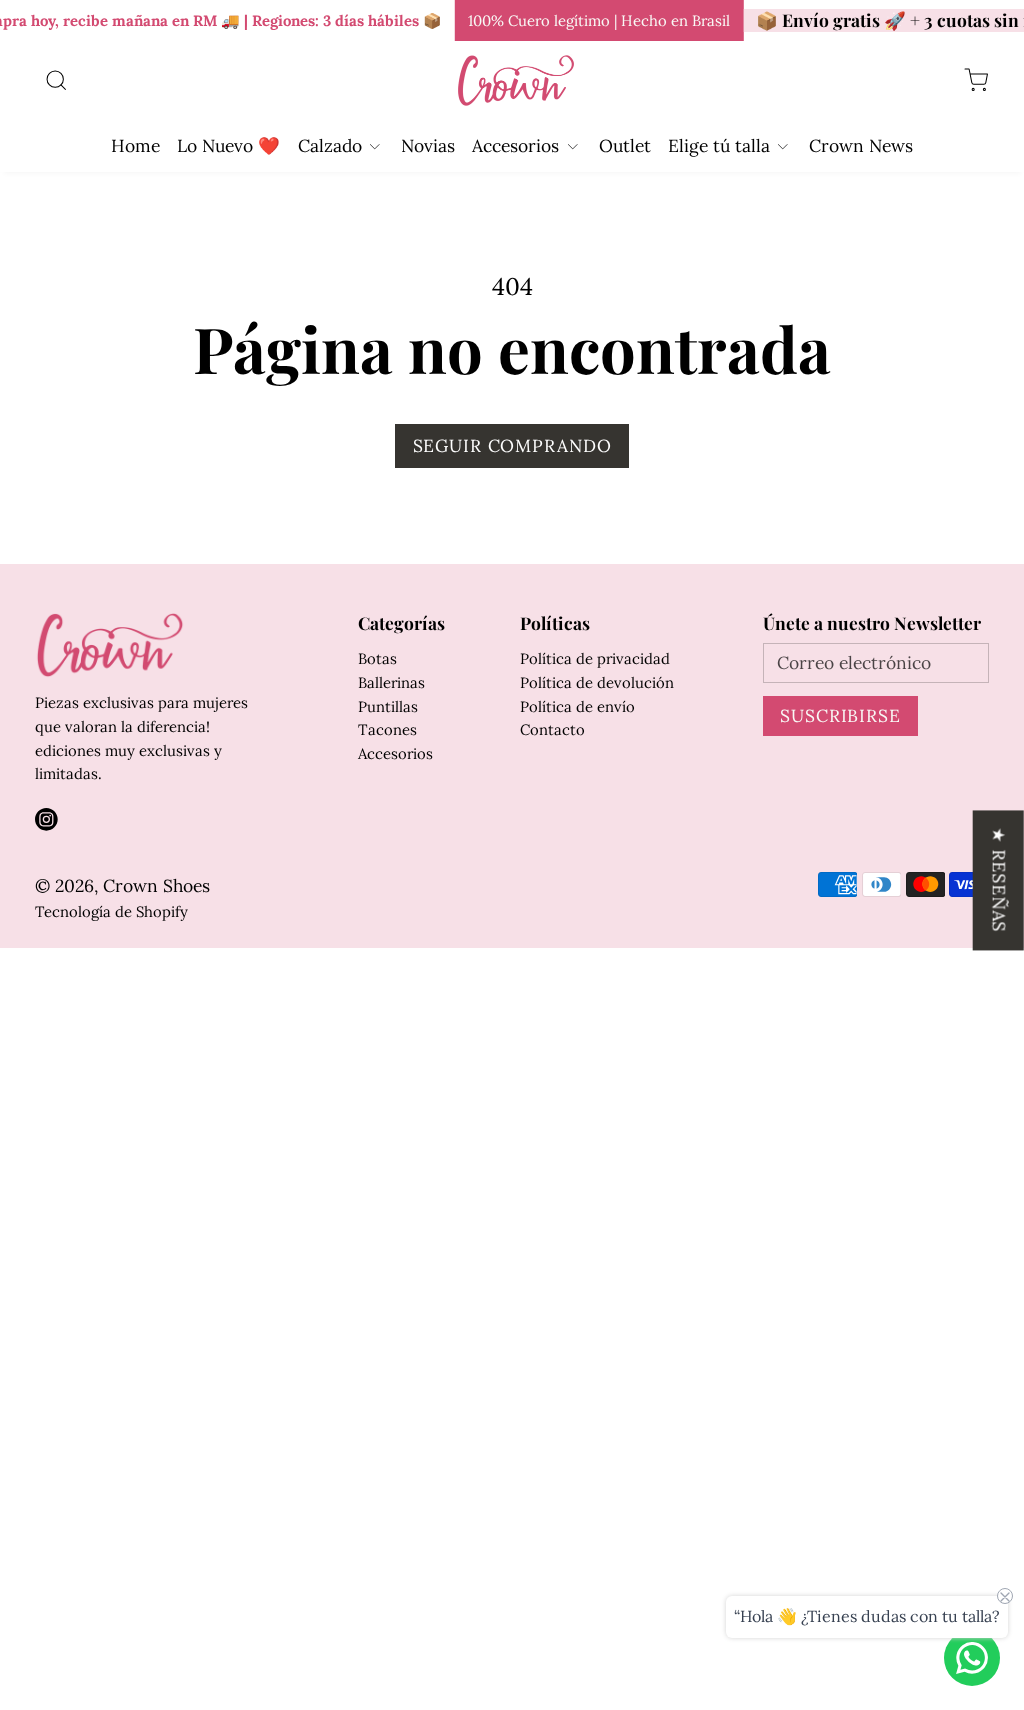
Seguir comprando (512, 445)
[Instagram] (46, 819)
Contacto (552, 729)
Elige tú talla (719, 145)
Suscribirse (840, 715)
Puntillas (388, 706)
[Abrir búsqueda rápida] (56, 81)
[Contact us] (972, 1658)
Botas (377, 658)
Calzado (330, 145)
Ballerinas (391, 682)
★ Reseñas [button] (999, 880)
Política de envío (577, 706)
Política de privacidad (595, 658)
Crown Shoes (156, 885)
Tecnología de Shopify (111, 911)
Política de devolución (597, 682)
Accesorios (515, 145)
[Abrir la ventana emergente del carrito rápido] (976, 81)
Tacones (387, 729)
